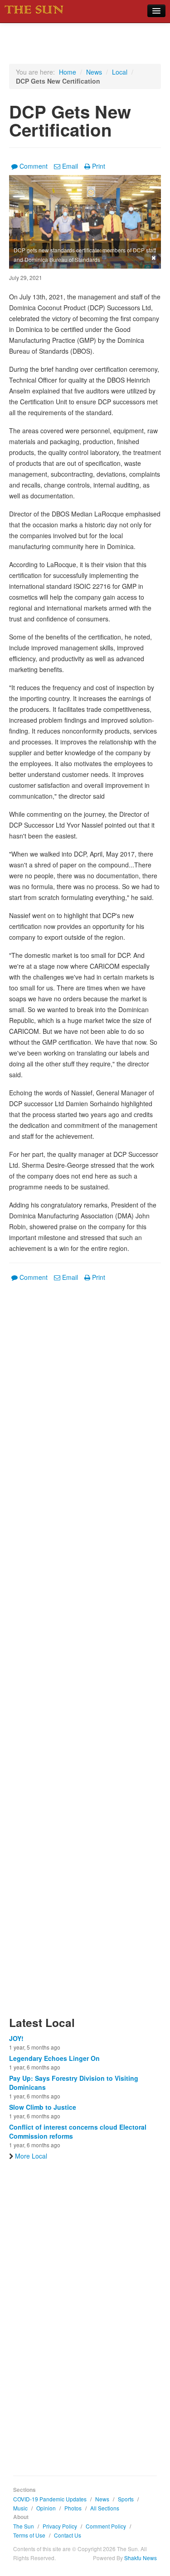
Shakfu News (141, 2558)
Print (99, 166)
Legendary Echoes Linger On (54, 2058)
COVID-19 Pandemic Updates (50, 2499)
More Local (31, 2156)
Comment (34, 166)
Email (70, 166)
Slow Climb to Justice (43, 2107)
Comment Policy (106, 2526)
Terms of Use (29, 2535)
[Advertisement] (85, 1654)
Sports (126, 2499)
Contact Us (68, 2535)
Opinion (46, 2508)
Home (68, 72)
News (94, 72)
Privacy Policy (60, 2526)
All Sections (105, 2508)
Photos (73, 2508)
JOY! (16, 2038)
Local (120, 72)
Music (20, 2508)
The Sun (24, 2526)
